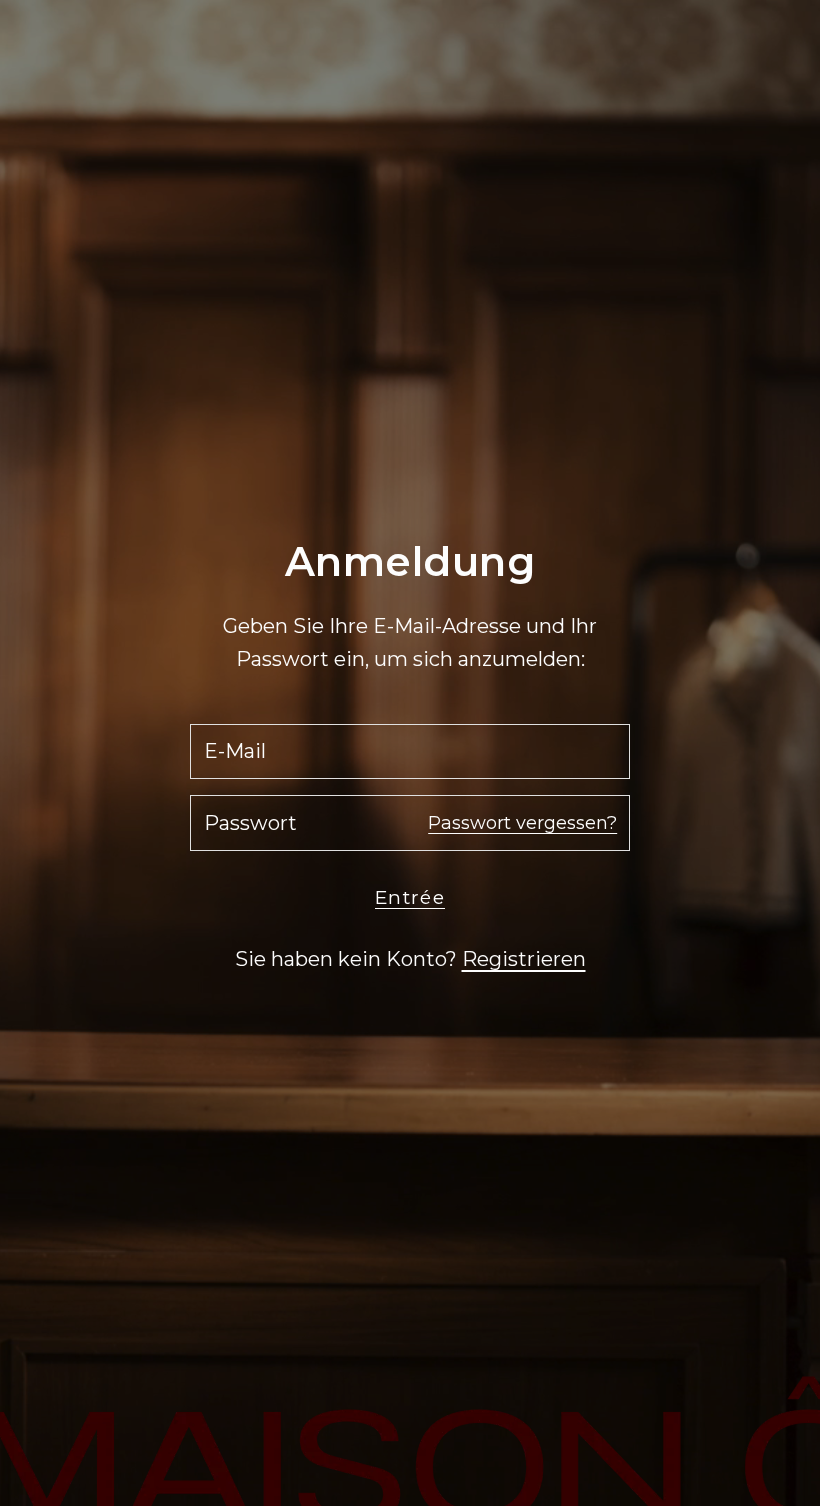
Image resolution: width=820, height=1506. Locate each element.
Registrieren (524, 959)
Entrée (410, 897)
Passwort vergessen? (522, 823)
